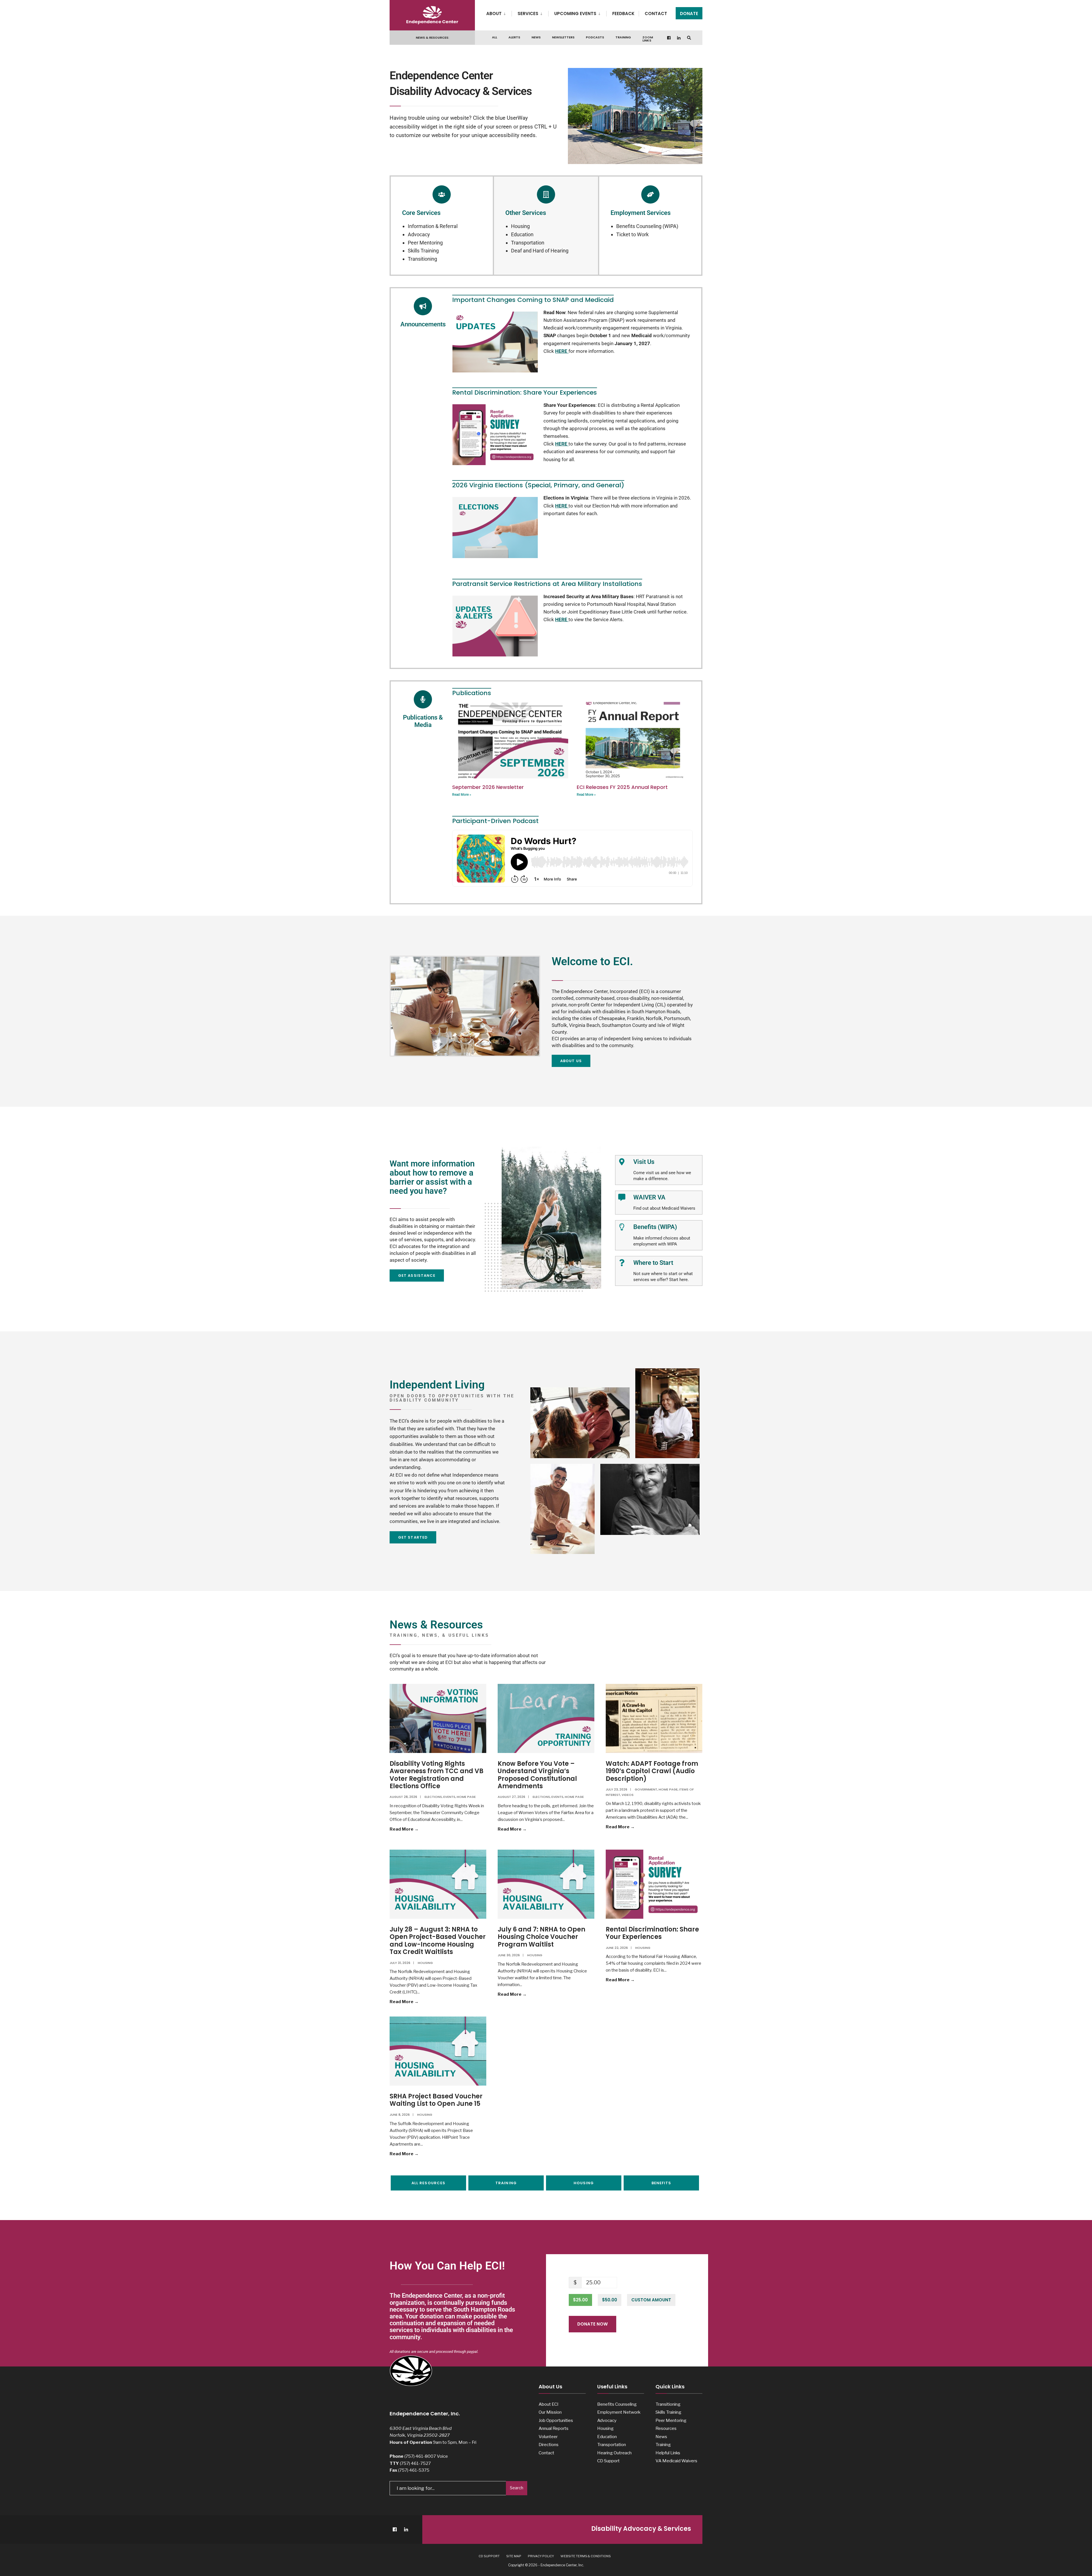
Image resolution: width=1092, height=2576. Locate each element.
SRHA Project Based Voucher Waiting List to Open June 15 (436, 2100)
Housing (520, 226)
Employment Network (619, 2412)
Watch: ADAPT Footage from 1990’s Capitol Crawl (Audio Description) (652, 1771)
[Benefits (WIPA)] (622, 1227)
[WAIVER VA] (622, 1197)
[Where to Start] (622, 1263)
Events (449, 1797)
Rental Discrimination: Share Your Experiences (652, 1933)
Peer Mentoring (425, 243)
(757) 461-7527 (415, 2463)
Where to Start (653, 1263)
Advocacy (419, 234)
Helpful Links (668, 2453)
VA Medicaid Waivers (676, 2461)
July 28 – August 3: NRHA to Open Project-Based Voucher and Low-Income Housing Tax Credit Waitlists (438, 1941)
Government (646, 1789)
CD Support (608, 2461)
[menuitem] (499, 13)
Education (522, 234)
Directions (549, 2445)
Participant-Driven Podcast (495, 821)
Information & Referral (433, 226)
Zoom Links (648, 39)
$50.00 (610, 2300)
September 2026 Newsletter (488, 787)
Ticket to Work (632, 234)
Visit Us (644, 1162)
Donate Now (592, 2324)
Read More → (418, 1829)
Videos (628, 1795)
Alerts (514, 37)
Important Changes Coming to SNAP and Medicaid (533, 300)
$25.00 (580, 2300)
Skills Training (423, 251)
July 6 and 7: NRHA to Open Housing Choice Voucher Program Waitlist (541, 1937)
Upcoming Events (575, 14)
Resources (666, 2428)
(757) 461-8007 (420, 2456)
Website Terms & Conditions (586, 2556)
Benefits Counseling (617, 2404)
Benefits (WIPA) (655, 1227)
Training (623, 37)
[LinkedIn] (679, 38)
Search (517, 2488)
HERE (561, 444)
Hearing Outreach (614, 2453)
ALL (495, 37)
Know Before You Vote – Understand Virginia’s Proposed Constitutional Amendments (537, 1775)
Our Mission (550, 2412)
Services (528, 14)
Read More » (462, 795)
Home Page (466, 1797)
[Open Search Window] (689, 38)
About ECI (549, 2404)
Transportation (528, 243)
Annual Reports (554, 2428)
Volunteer (548, 2437)
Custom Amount (651, 2300)
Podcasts (595, 37)
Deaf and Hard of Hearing (540, 251)
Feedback (623, 14)
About (494, 14)
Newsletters (563, 37)
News (536, 37)
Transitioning (422, 259)
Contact (656, 14)
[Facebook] (669, 38)
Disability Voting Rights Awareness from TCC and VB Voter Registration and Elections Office (437, 1775)
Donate (689, 14)
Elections (433, 1797)
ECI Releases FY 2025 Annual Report (622, 787)
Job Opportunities (556, 2420)
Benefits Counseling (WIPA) (647, 226)
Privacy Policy (541, 2556)
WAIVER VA (649, 1197)
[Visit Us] (622, 1162)
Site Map (514, 2556)
